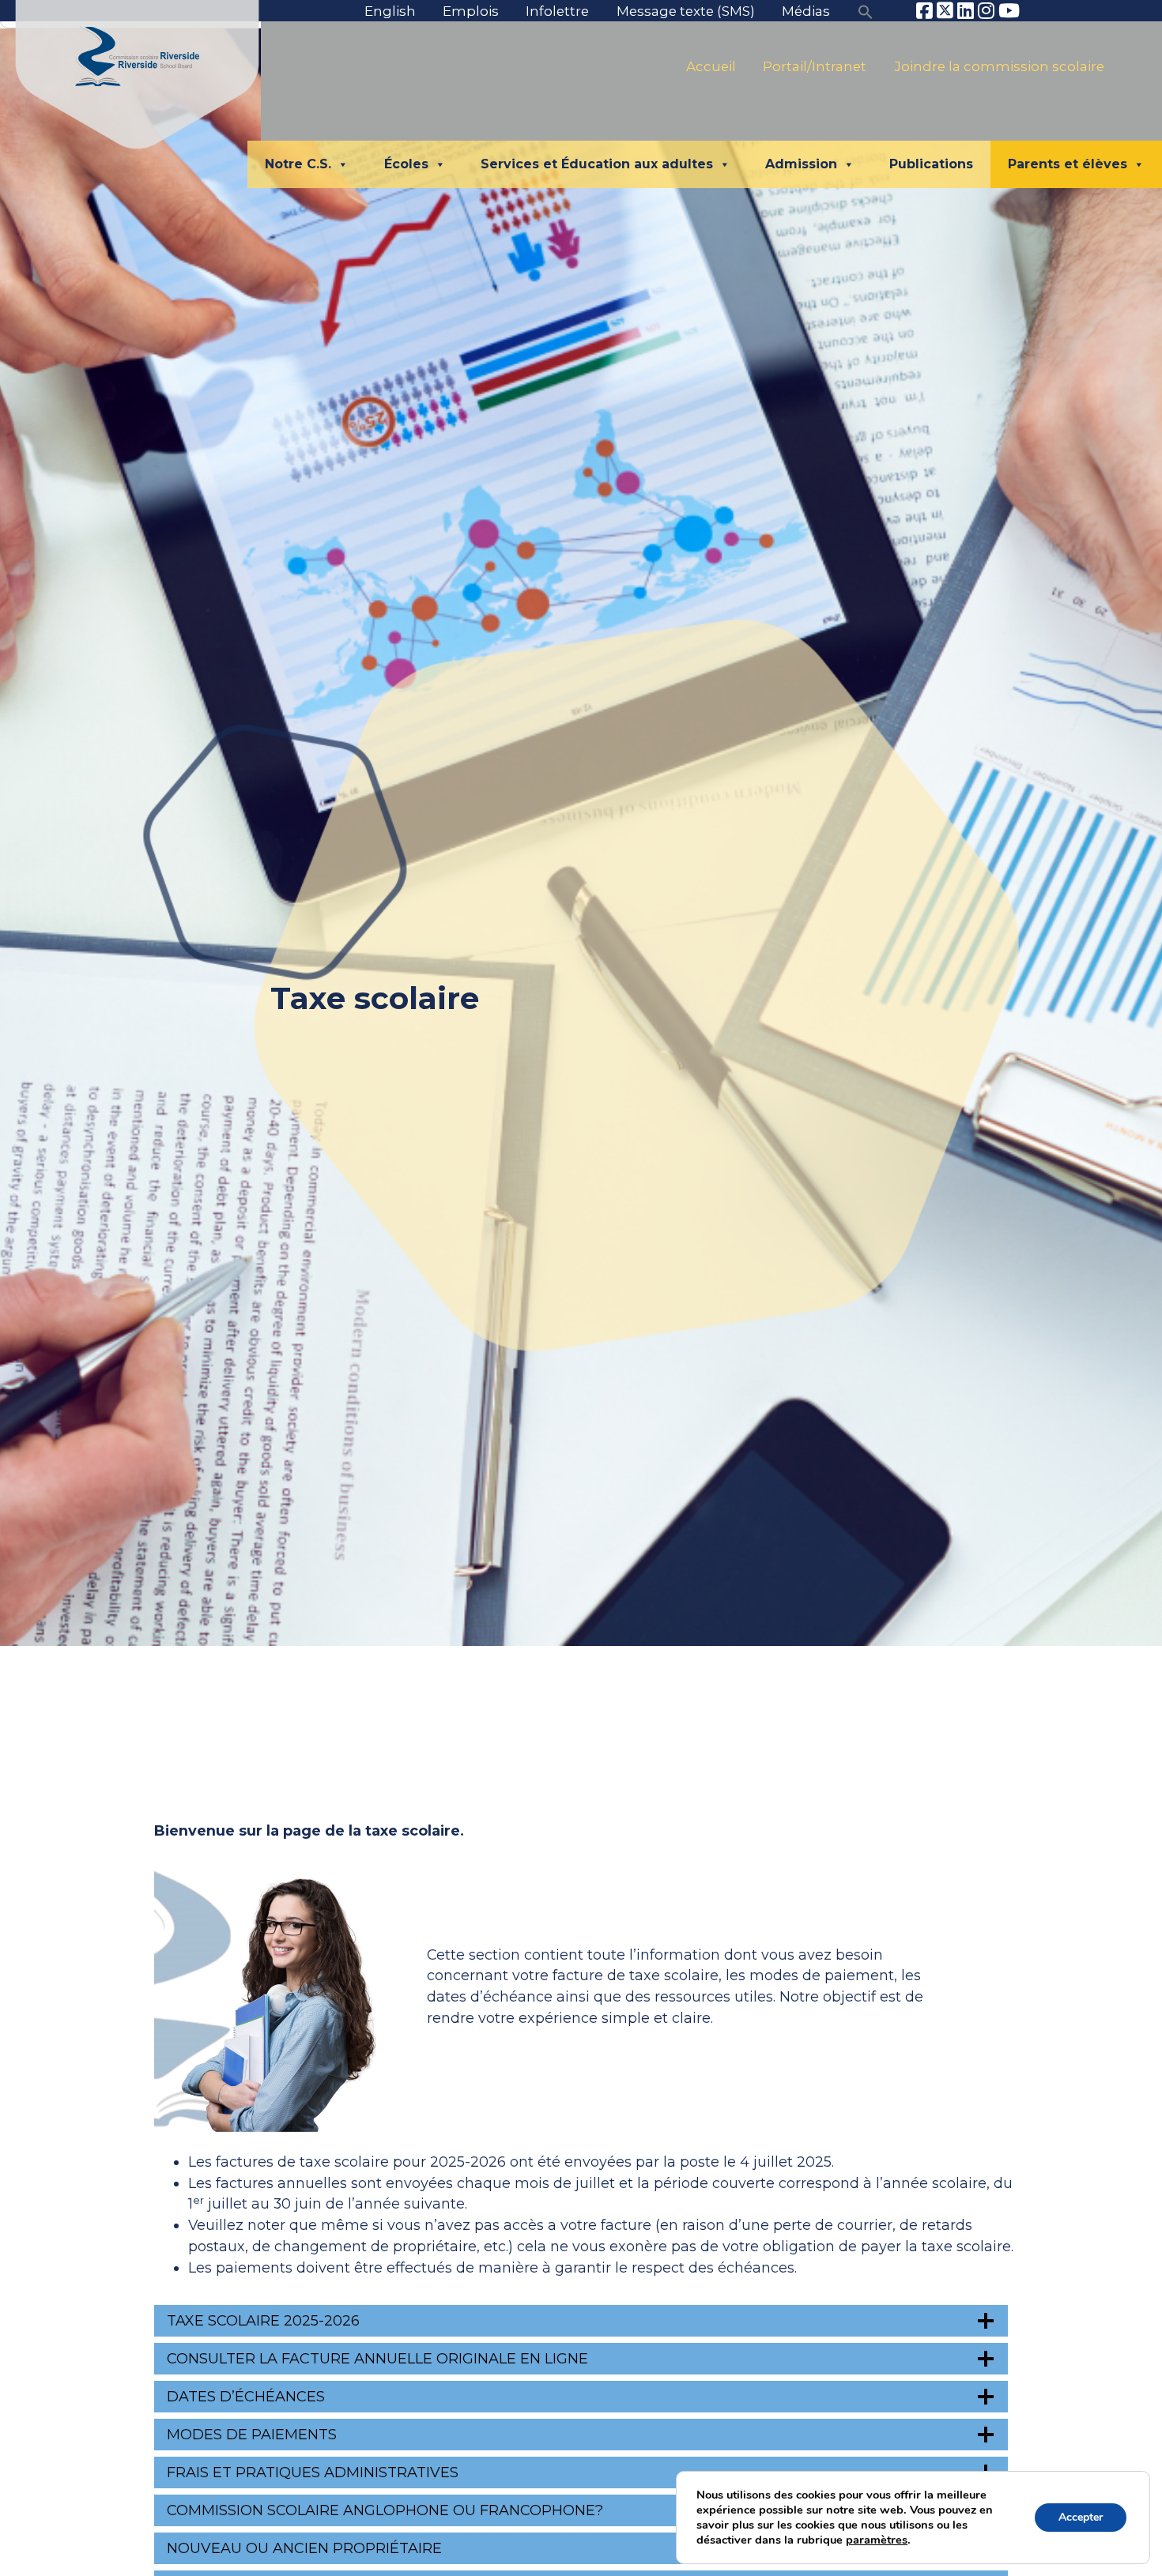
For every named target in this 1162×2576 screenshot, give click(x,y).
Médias (806, 11)
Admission (801, 164)
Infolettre (557, 11)
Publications (931, 164)
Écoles (406, 164)
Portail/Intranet (815, 66)
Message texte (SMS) (686, 11)
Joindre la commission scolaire (999, 66)
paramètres (877, 2540)
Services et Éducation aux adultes (597, 164)
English (390, 11)
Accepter (1081, 2517)
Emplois (471, 11)
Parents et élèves (1068, 164)
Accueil (711, 66)
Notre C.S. (298, 164)
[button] (866, 11)
